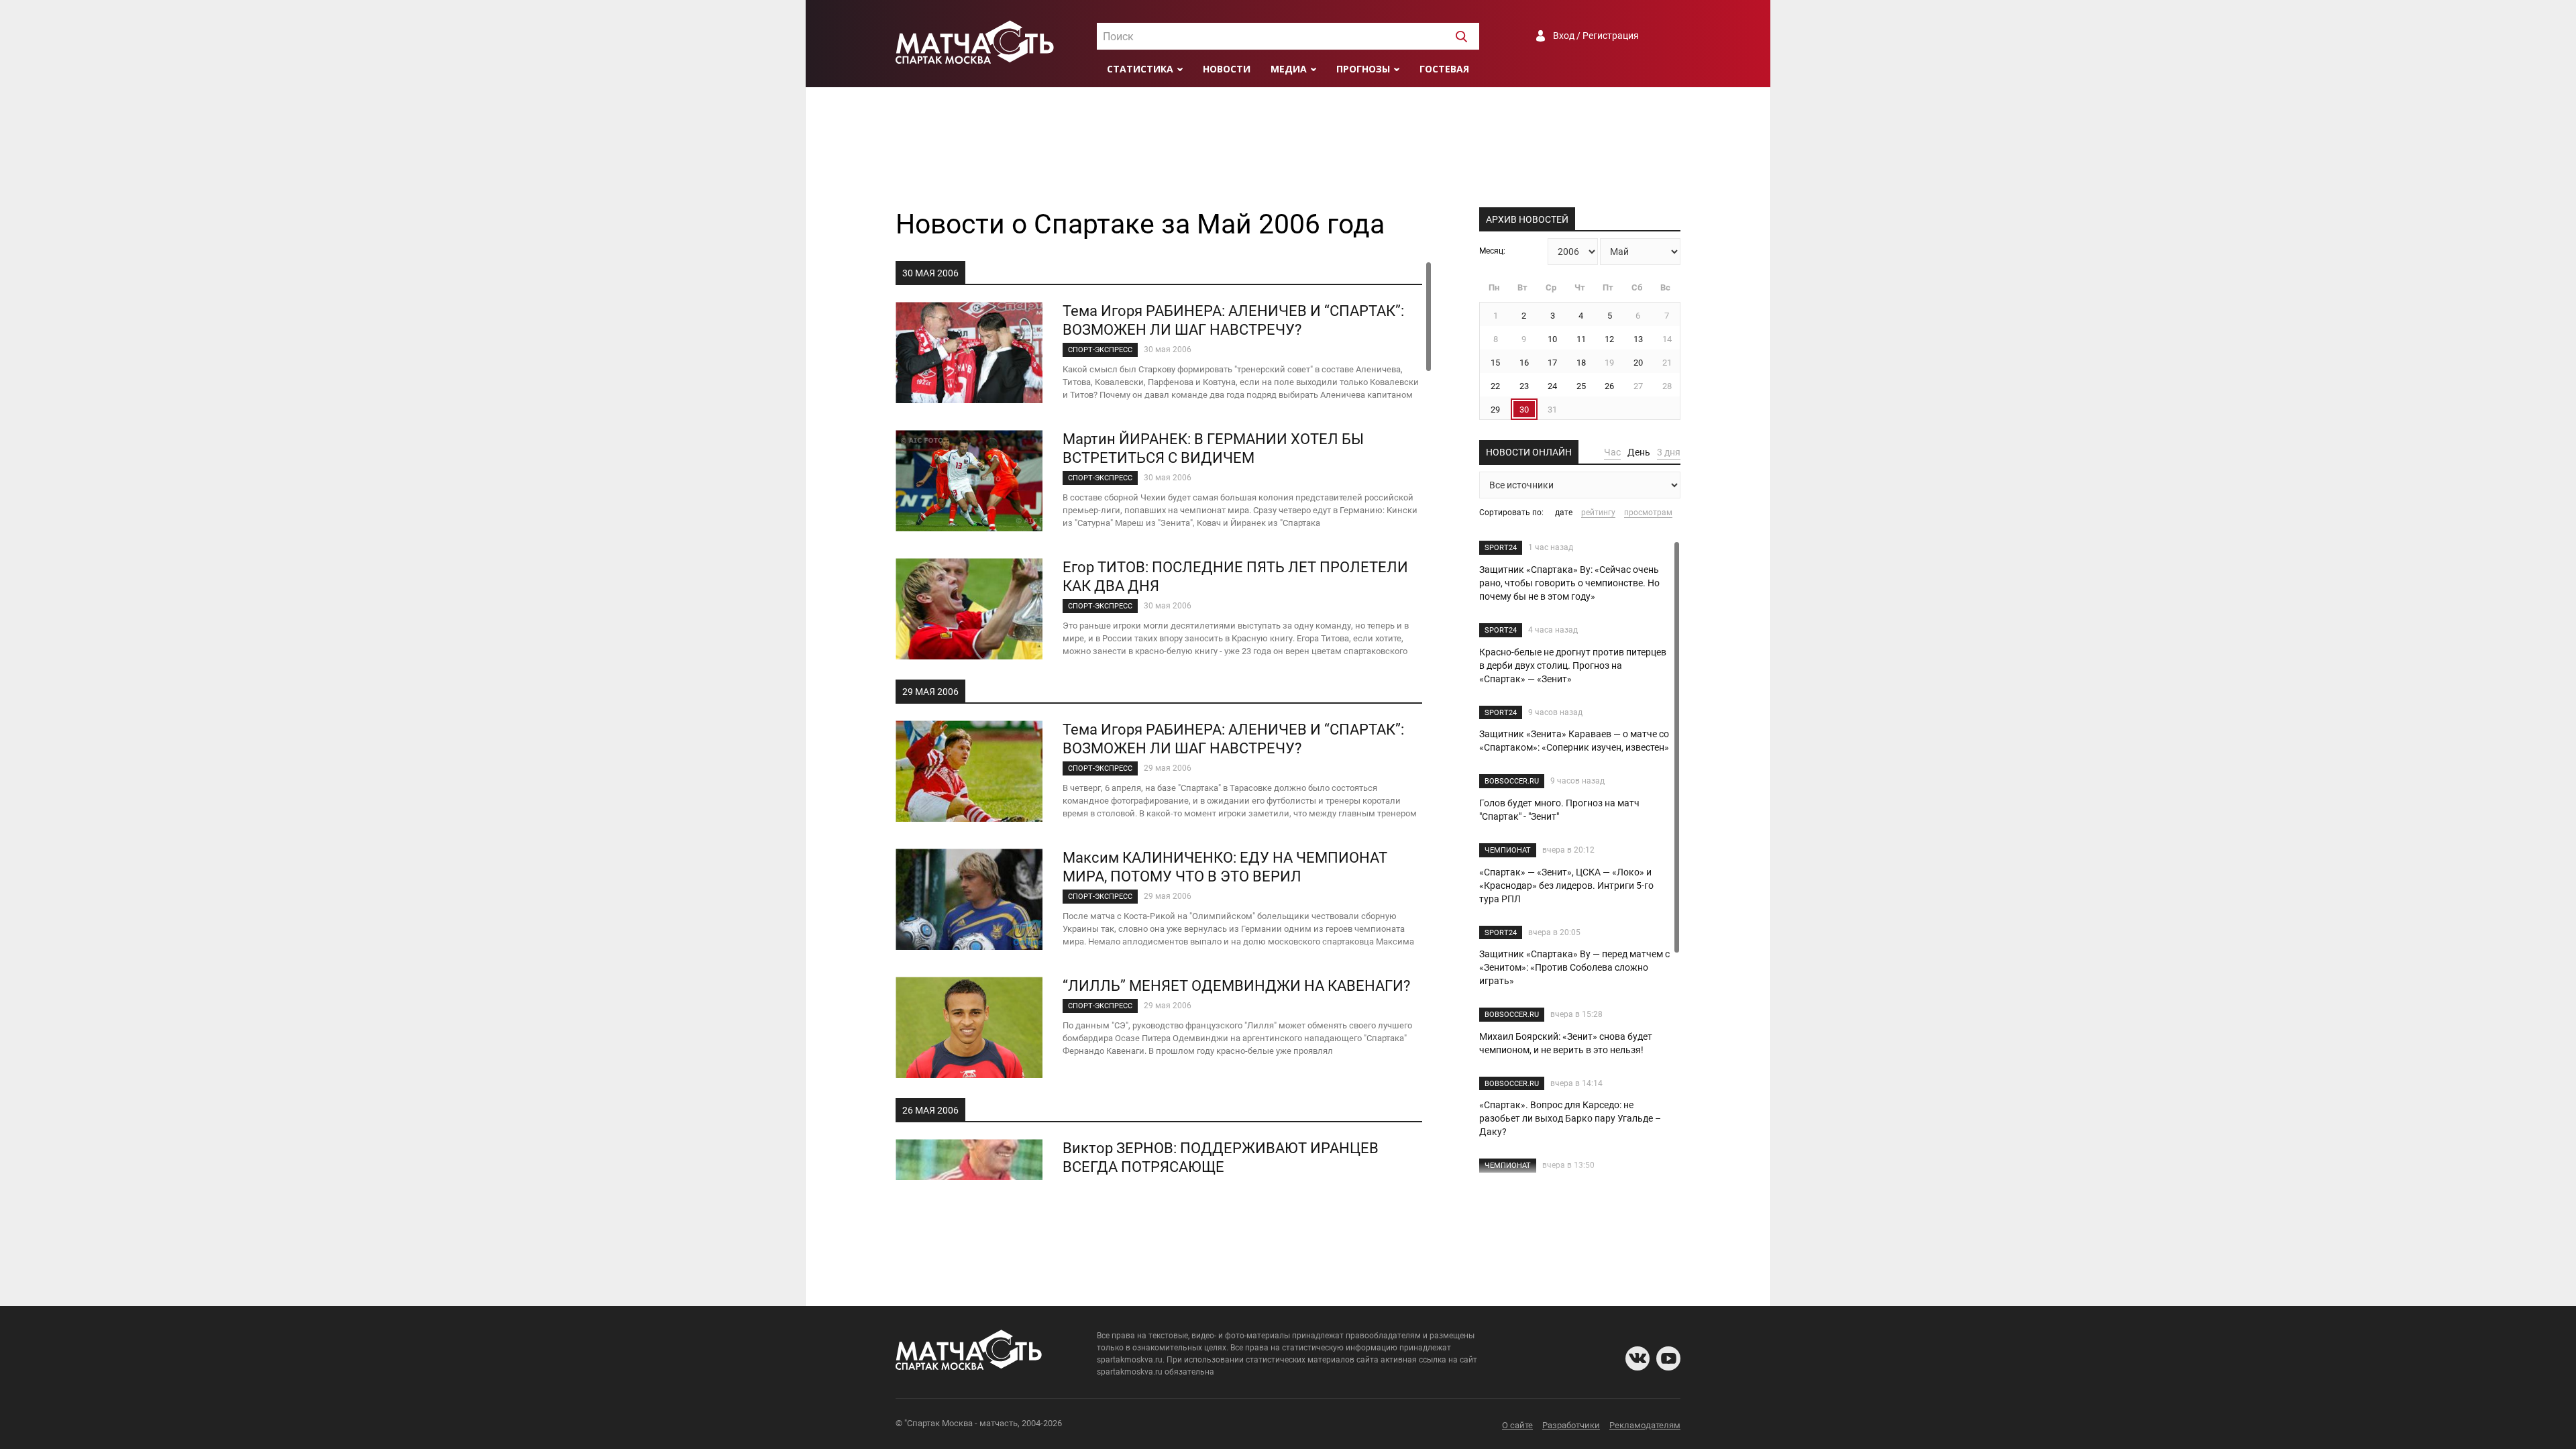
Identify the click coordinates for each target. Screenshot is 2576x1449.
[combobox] (1288, 36)
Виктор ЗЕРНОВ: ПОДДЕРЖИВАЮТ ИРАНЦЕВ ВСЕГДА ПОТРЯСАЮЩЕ (1221, 1158)
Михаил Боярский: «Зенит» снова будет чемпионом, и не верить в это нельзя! (1566, 1043)
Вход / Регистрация (1596, 36)
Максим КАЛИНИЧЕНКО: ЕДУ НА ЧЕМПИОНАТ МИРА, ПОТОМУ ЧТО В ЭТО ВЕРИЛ (1225, 867)
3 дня (1669, 452)
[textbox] (1288, 37)
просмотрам (1648, 513)
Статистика (1140, 69)
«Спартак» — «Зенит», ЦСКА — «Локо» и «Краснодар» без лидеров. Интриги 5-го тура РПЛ (1566, 885)
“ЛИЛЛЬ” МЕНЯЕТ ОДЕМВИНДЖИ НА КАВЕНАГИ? (1236, 986)
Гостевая (1444, 69)
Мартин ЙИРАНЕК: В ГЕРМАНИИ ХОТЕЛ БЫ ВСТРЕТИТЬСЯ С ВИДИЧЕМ (1213, 448)
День (1639, 452)
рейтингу (1598, 513)
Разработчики (1571, 1425)
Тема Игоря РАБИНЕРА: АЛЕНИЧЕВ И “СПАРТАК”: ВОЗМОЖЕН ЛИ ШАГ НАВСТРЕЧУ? (1233, 320)
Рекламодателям (1645, 1425)
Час (1612, 452)
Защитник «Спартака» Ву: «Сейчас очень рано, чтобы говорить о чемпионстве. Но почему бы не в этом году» (1569, 583)
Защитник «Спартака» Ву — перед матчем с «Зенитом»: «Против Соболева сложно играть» (1574, 967)
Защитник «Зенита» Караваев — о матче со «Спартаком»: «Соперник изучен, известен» (1574, 741)
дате (1564, 513)
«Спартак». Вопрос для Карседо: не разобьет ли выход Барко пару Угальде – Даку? (1570, 1118)
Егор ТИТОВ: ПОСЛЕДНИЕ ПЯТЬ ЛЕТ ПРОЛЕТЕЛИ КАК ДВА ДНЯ (1235, 577)
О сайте (1517, 1425)
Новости (1227, 69)
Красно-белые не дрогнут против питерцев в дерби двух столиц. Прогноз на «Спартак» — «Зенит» (1573, 665)
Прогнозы (1363, 69)
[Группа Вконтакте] (1638, 1358)
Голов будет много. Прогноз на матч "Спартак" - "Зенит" (1559, 810)
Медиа (1289, 69)
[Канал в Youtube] (1668, 1358)
